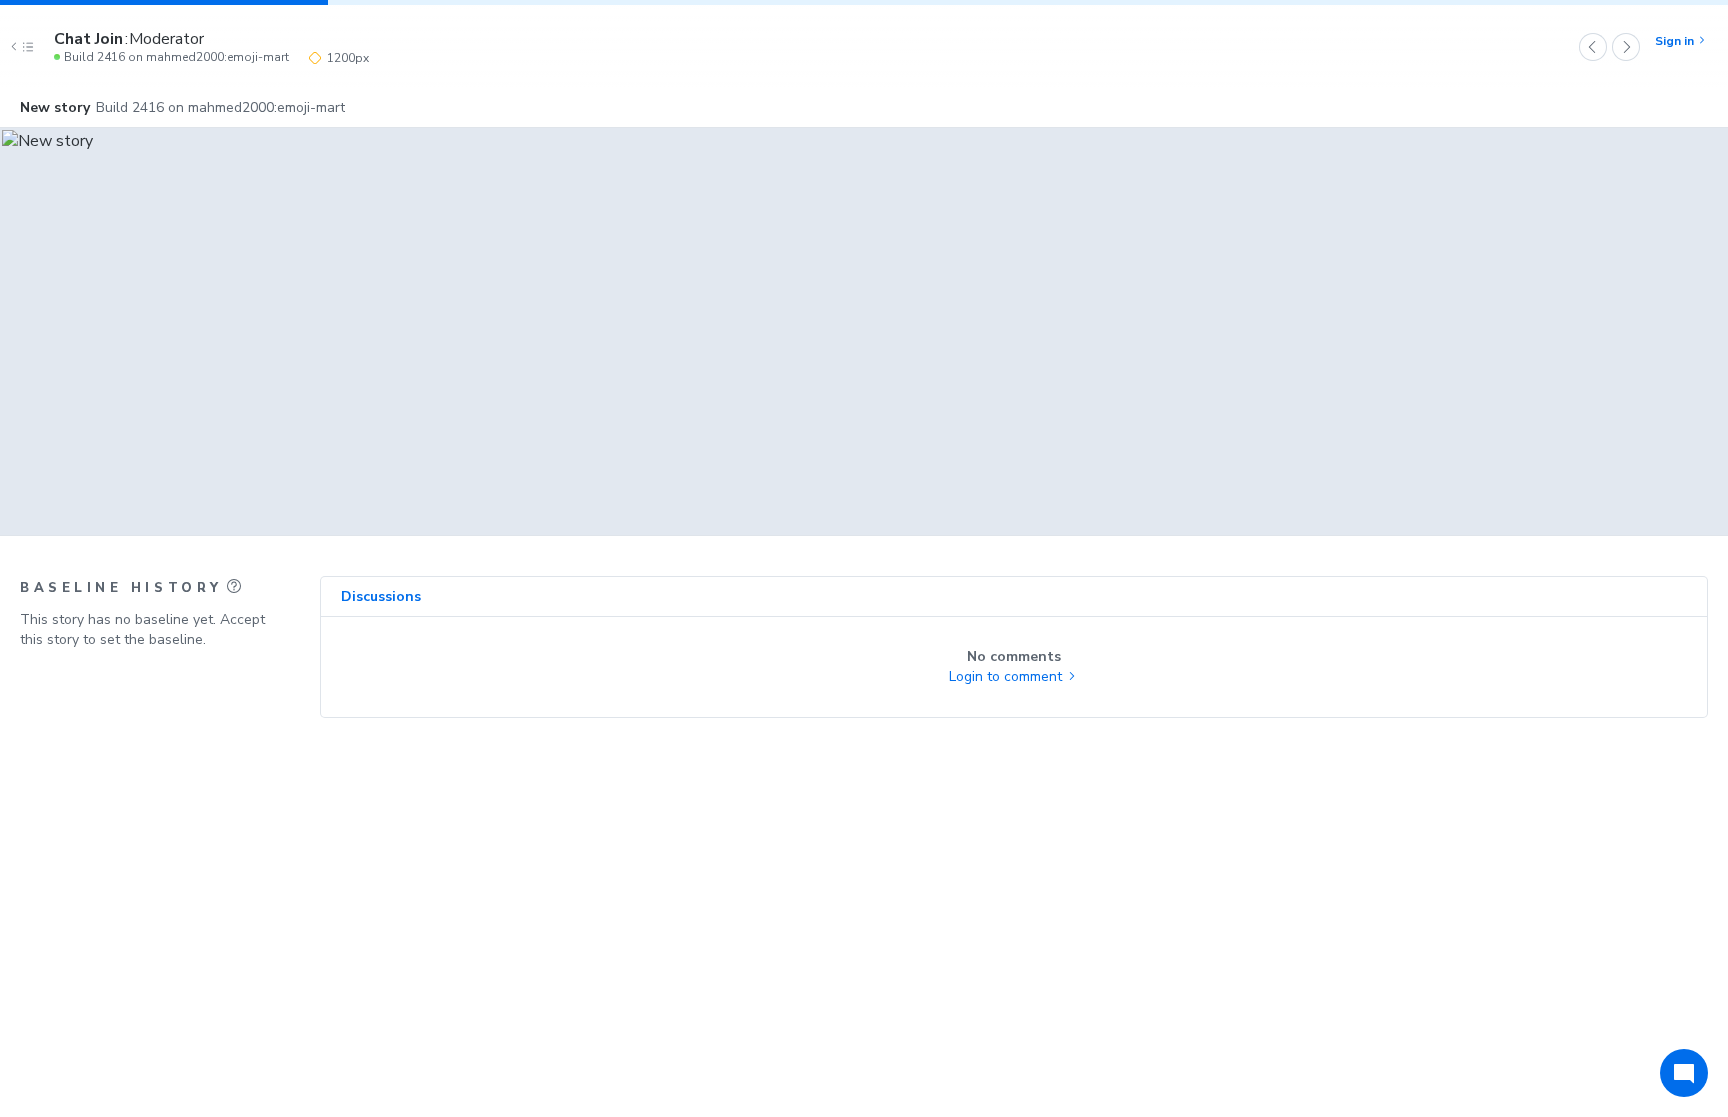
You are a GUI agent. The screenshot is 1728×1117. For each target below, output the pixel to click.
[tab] (381, 597)
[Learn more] (234, 586)
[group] (864, 331)
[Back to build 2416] (27, 47)
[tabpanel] (1014, 667)
